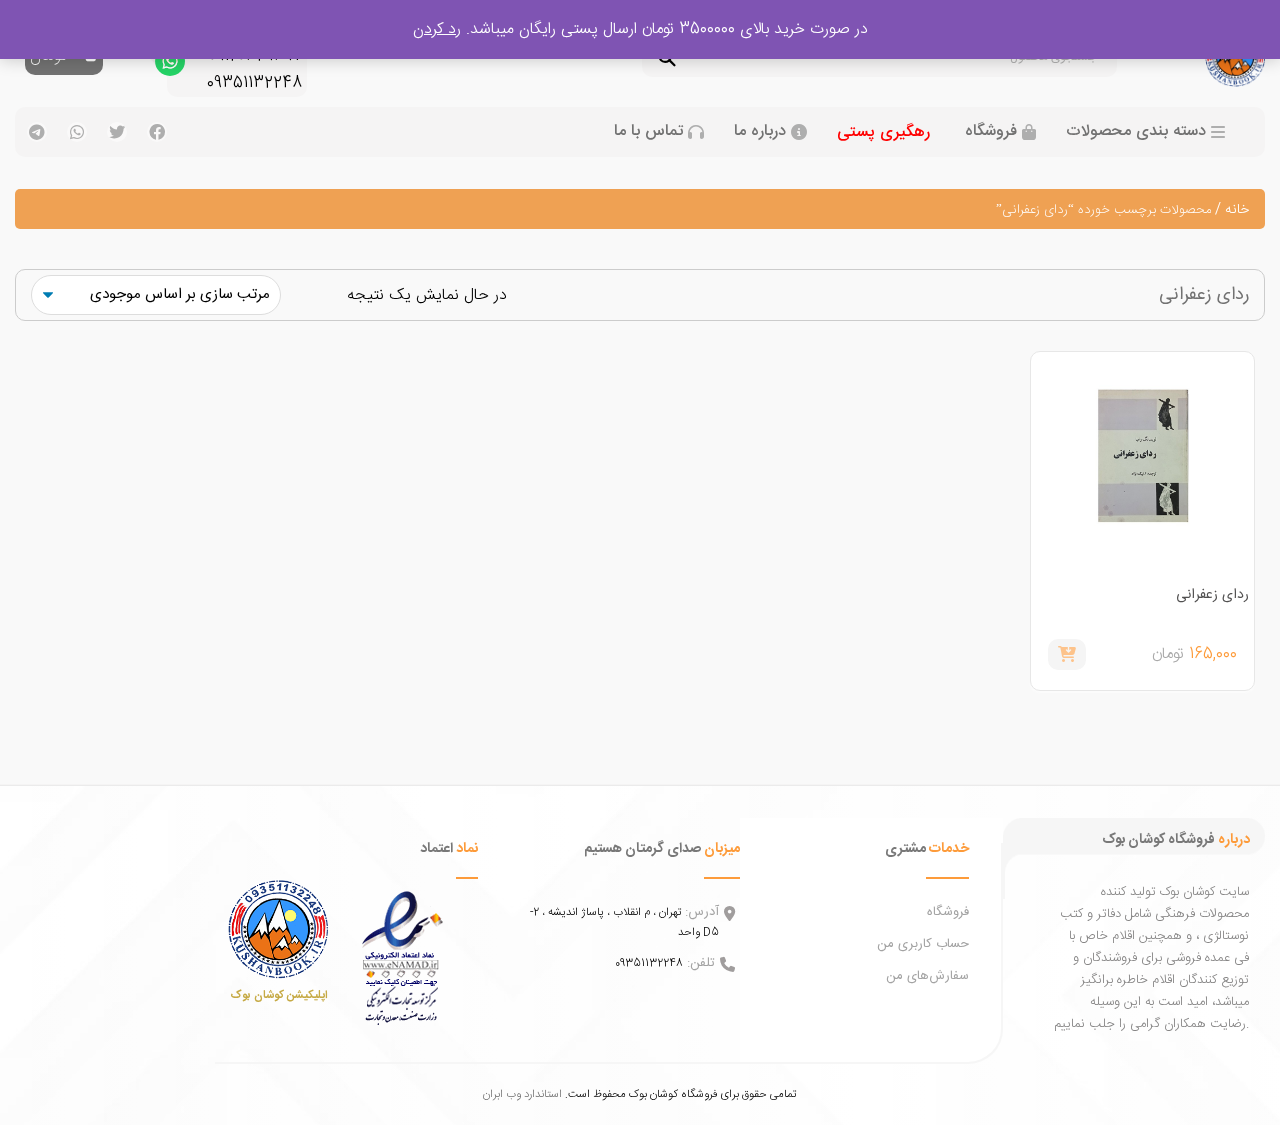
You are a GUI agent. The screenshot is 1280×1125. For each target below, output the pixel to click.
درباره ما (760, 132)
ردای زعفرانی (1212, 595)
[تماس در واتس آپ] (170, 66)
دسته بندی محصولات (1136, 132)
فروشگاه (991, 132)
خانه (1237, 210)
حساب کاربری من (923, 944)
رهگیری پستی (883, 132)
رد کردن (437, 29)
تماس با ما (648, 132)
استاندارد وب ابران (522, 1094)
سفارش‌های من (927, 976)
